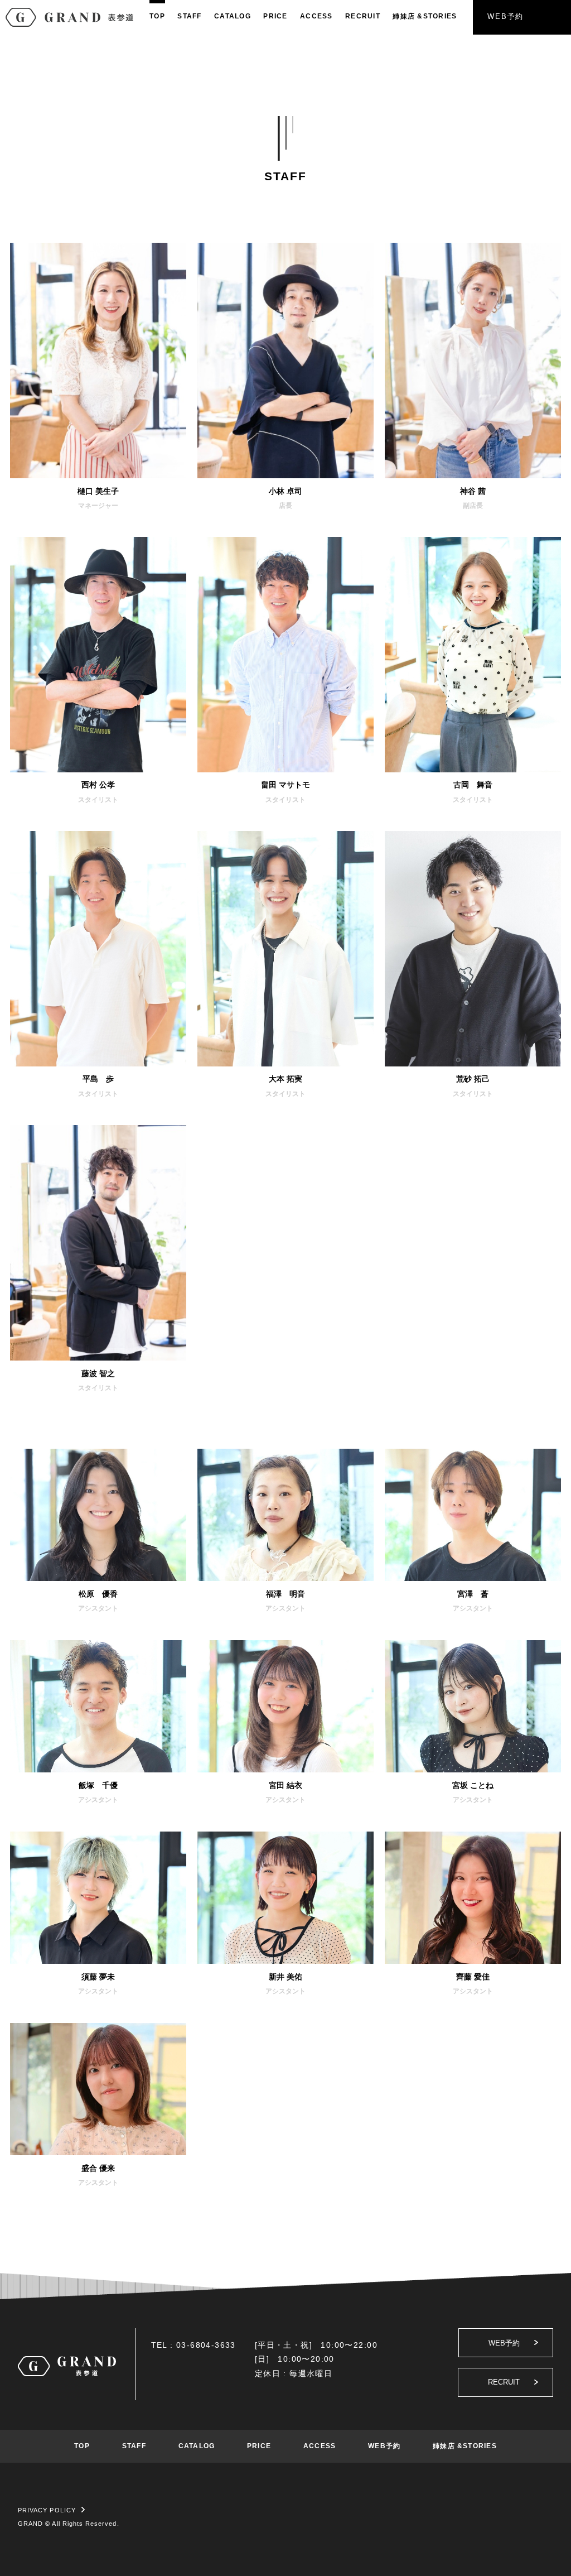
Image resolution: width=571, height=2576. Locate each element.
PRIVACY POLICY (47, 2510)
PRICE (275, 16)
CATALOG (233, 16)
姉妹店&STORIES (425, 16)
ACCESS (316, 16)
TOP (157, 16)
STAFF (189, 16)
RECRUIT (363, 16)
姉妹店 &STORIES (465, 2446)
